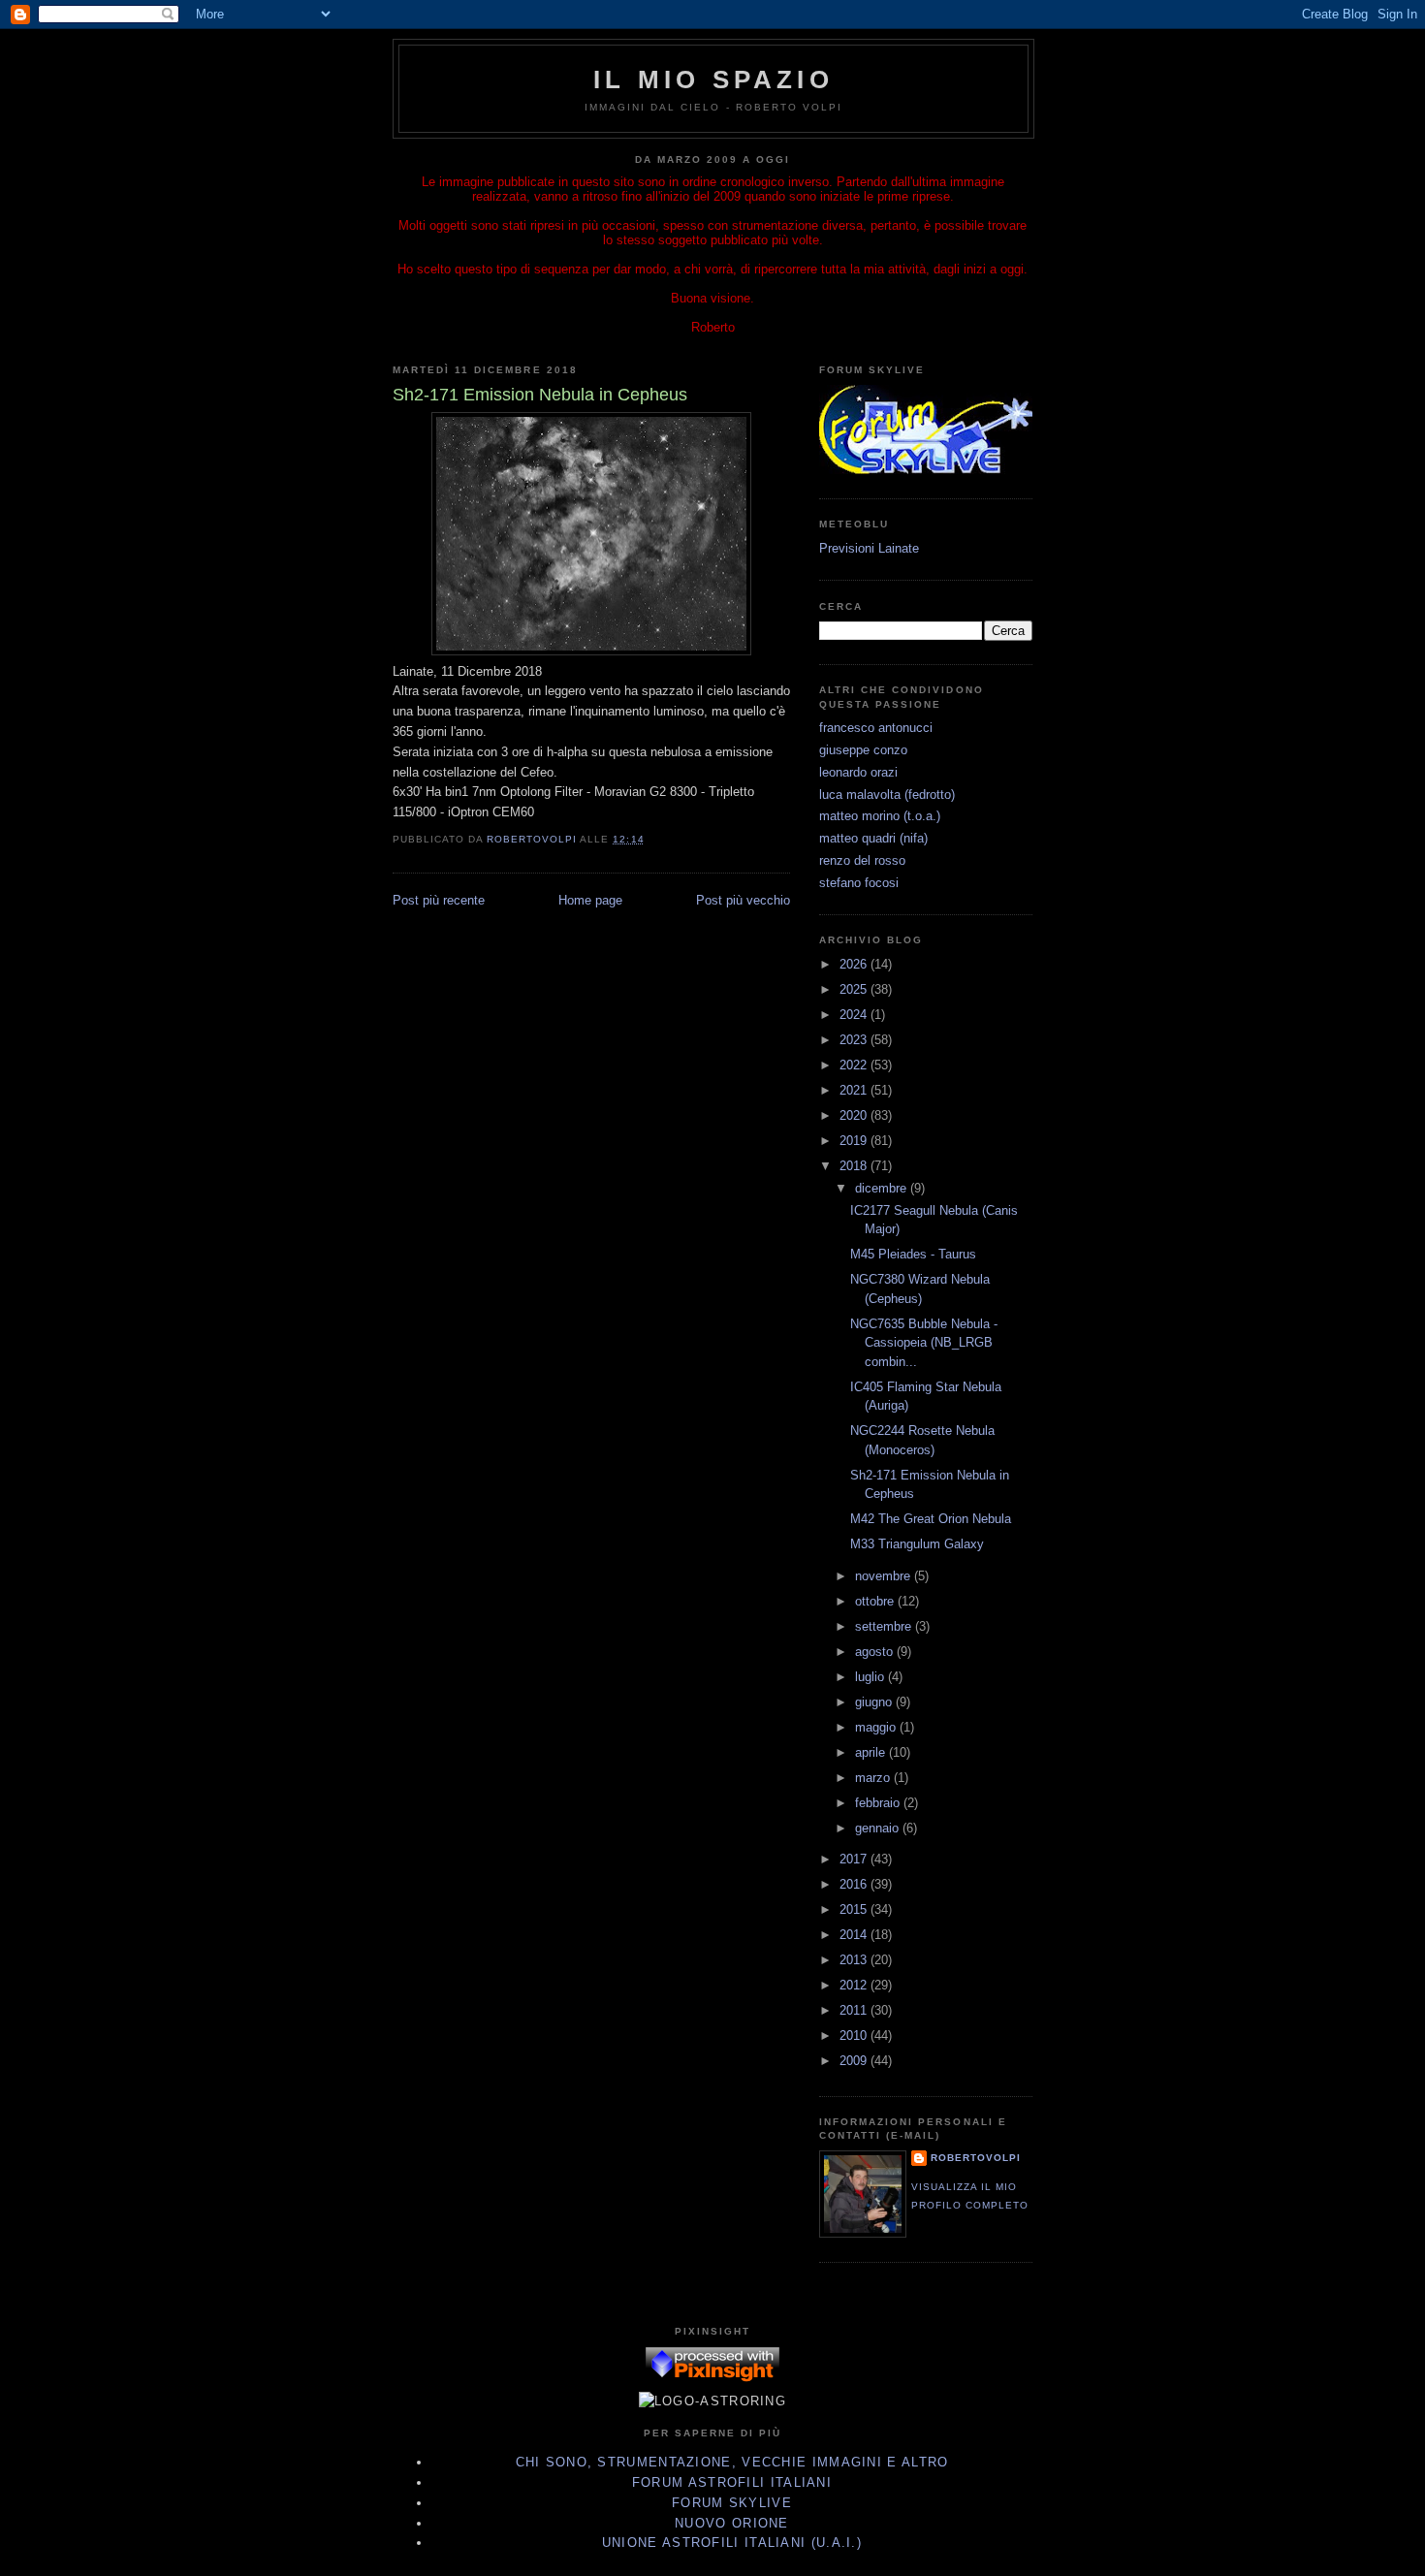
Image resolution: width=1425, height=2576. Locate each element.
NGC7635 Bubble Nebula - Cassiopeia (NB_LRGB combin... (924, 1343)
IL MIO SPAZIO (713, 80)
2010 (855, 2035)
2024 (855, 1015)
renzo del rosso (862, 860)
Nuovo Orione (732, 2523)
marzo (874, 1778)
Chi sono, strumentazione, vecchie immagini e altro (732, 2462)
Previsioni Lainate (869, 548)
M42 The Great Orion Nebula (931, 1519)
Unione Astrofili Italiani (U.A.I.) (732, 2543)
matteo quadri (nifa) (873, 838)
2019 (855, 1141)
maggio (877, 1727)
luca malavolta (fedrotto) (887, 795)
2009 (855, 2061)
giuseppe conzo (863, 750)
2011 (855, 2010)
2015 (855, 1909)
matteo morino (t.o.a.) (880, 816)
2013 (855, 1960)
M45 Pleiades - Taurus (913, 1254)
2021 (855, 1090)
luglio (871, 1677)
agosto (876, 1652)
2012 (855, 1985)
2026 (855, 964)
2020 (855, 1115)
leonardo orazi (858, 772)
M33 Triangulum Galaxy (917, 1544)
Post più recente (439, 900)
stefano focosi (859, 883)
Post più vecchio (743, 900)
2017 (855, 1859)
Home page (590, 900)
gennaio (879, 1828)
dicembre (883, 1188)
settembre (885, 1626)
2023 (855, 1040)
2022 (855, 1065)
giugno (875, 1702)
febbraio (879, 1803)
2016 (855, 1884)
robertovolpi (976, 2158)
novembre (885, 1576)
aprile (872, 1752)
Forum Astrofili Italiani (732, 2482)
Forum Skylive (732, 2503)
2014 (855, 1935)
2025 (855, 989)
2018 (855, 1166)
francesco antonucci (876, 728)
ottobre (876, 1601)
